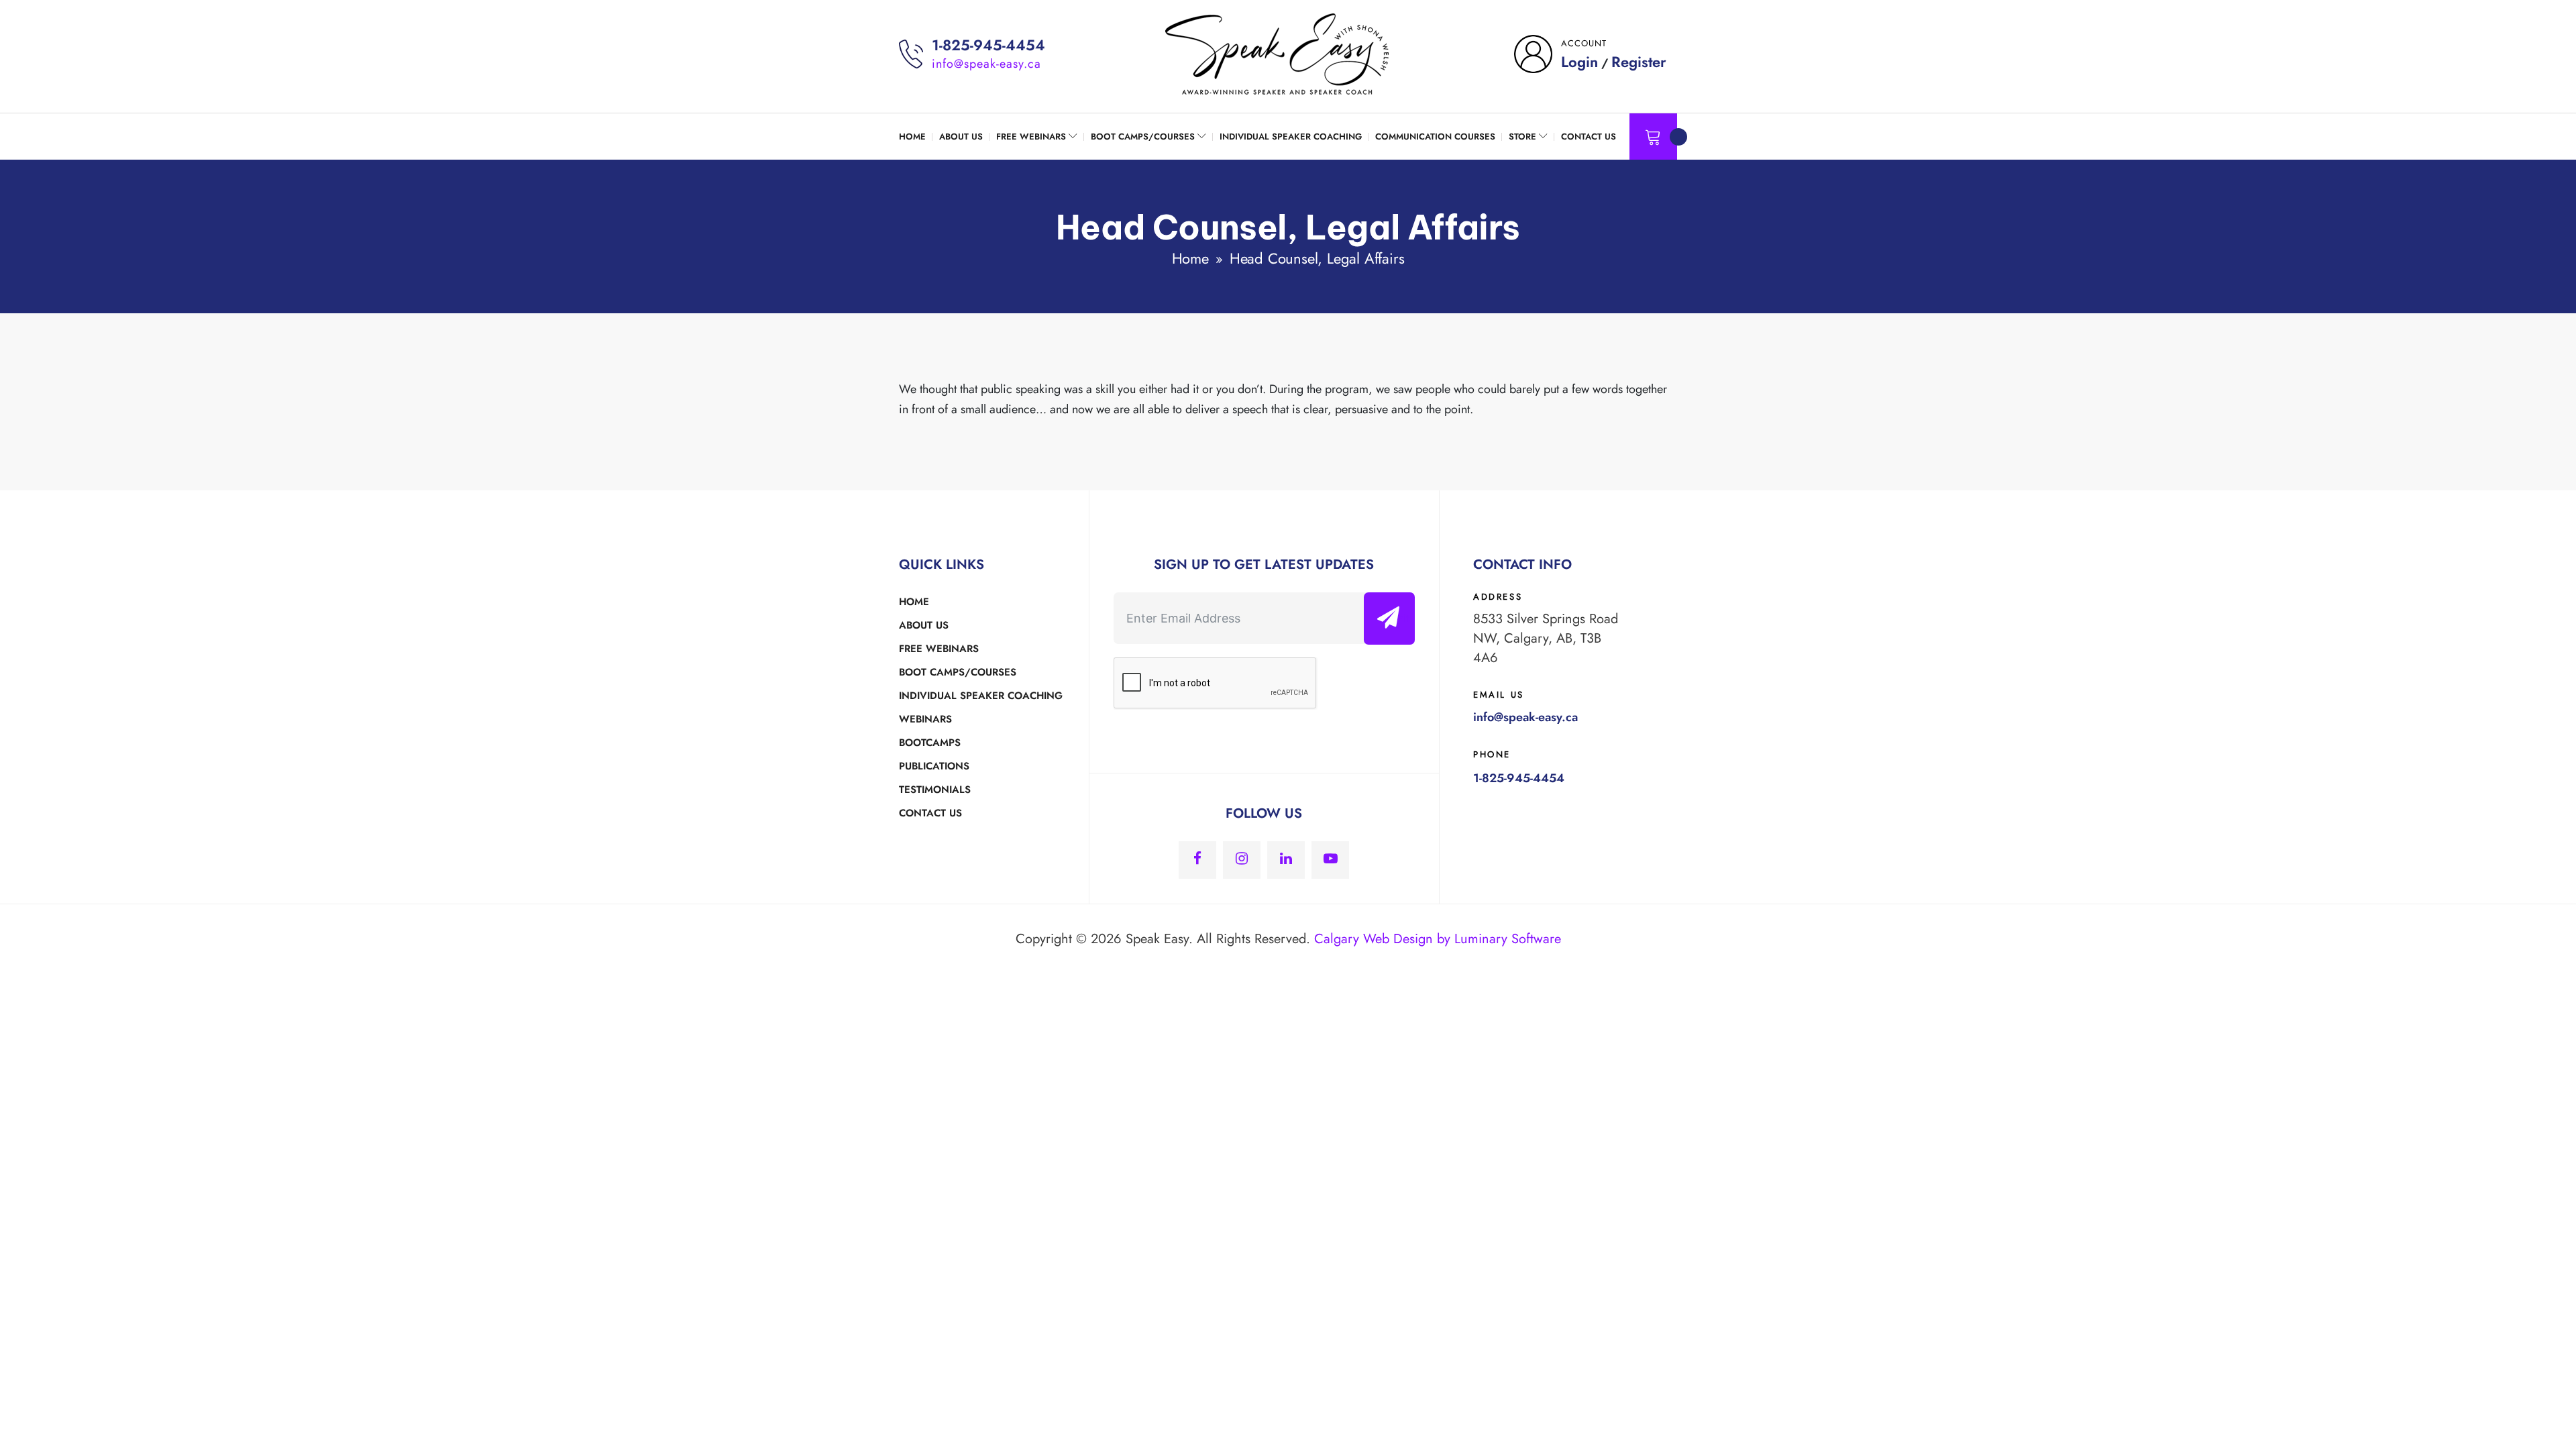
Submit (1393, 618)
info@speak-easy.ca (986, 64)
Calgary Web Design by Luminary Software (1438, 939)
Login (1579, 62)
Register (1639, 62)
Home (1190, 258)
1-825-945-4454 (988, 45)
